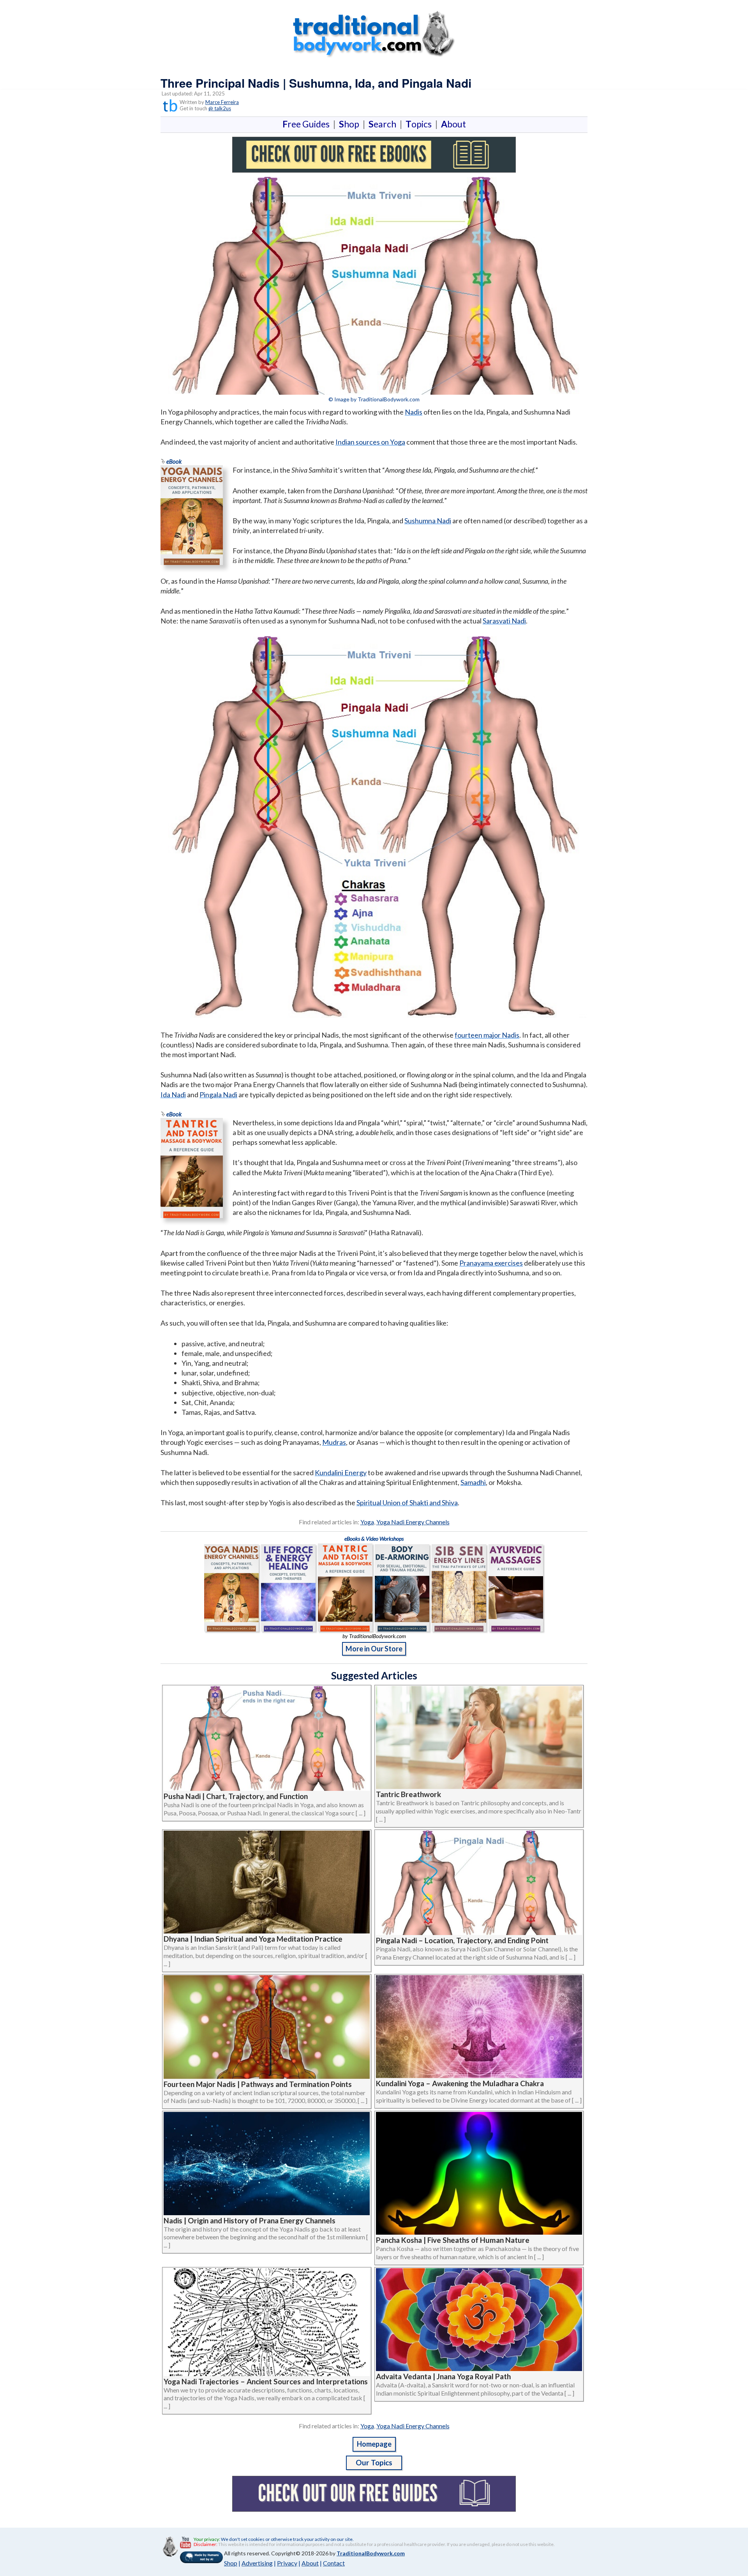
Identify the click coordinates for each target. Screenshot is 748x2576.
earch (384, 124)
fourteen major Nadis (487, 1035)
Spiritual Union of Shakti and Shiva (407, 1503)
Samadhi (473, 1482)
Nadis (414, 412)
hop (351, 124)
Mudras (334, 1442)
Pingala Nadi (218, 1095)
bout (453, 124)
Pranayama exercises (491, 1263)
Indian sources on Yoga (370, 442)
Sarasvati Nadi (504, 621)
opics (420, 124)
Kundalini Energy (341, 1473)
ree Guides (308, 124)
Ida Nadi (173, 1095)
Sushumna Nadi (428, 521)
